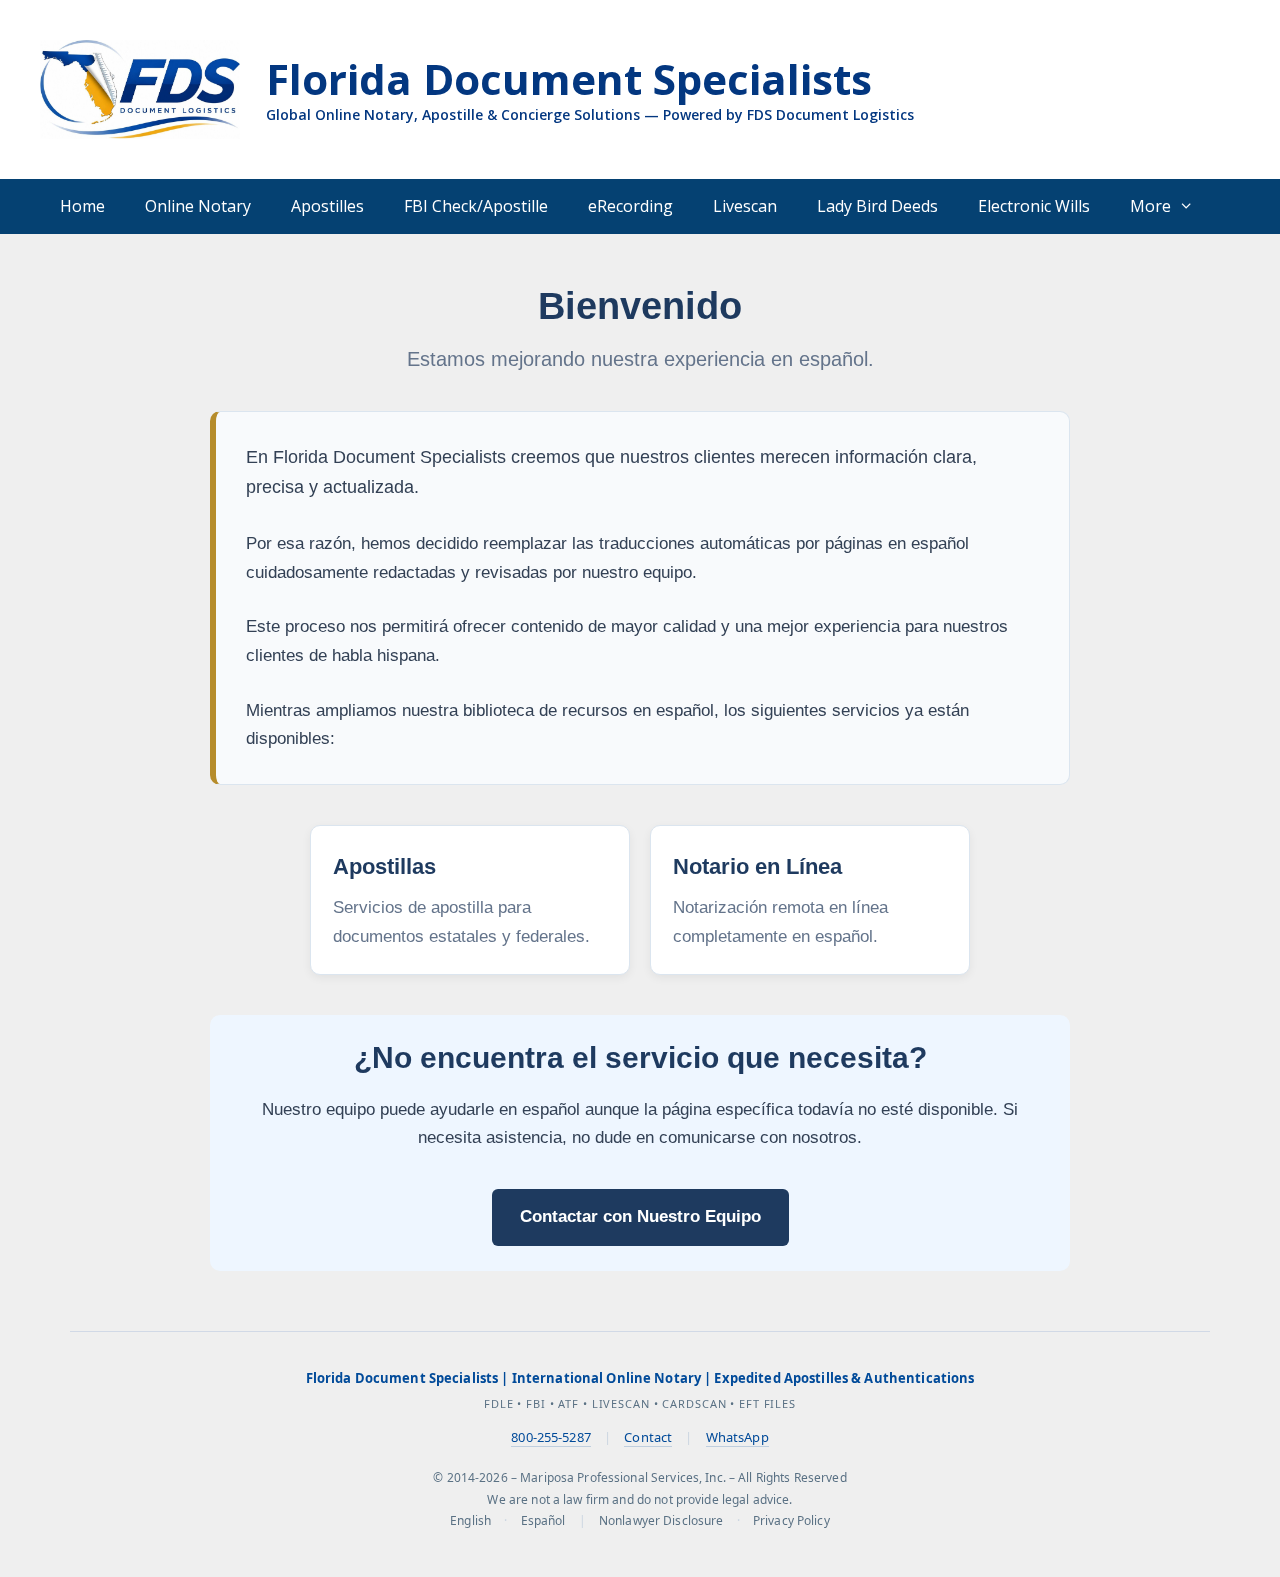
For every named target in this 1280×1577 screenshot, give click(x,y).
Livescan (745, 206)
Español (543, 1520)
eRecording (630, 206)
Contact (648, 1437)
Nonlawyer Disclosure (661, 1520)
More (1150, 206)
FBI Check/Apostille (476, 206)
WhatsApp (737, 1437)
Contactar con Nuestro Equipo (640, 1216)
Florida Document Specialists (569, 78)
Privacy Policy (791, 1520)
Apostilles (327, 206)
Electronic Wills (1034, 206)
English (470, 1520)
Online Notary (198, 206)
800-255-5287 (551, 1437)
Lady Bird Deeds (877, 206)
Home (82, 206)
